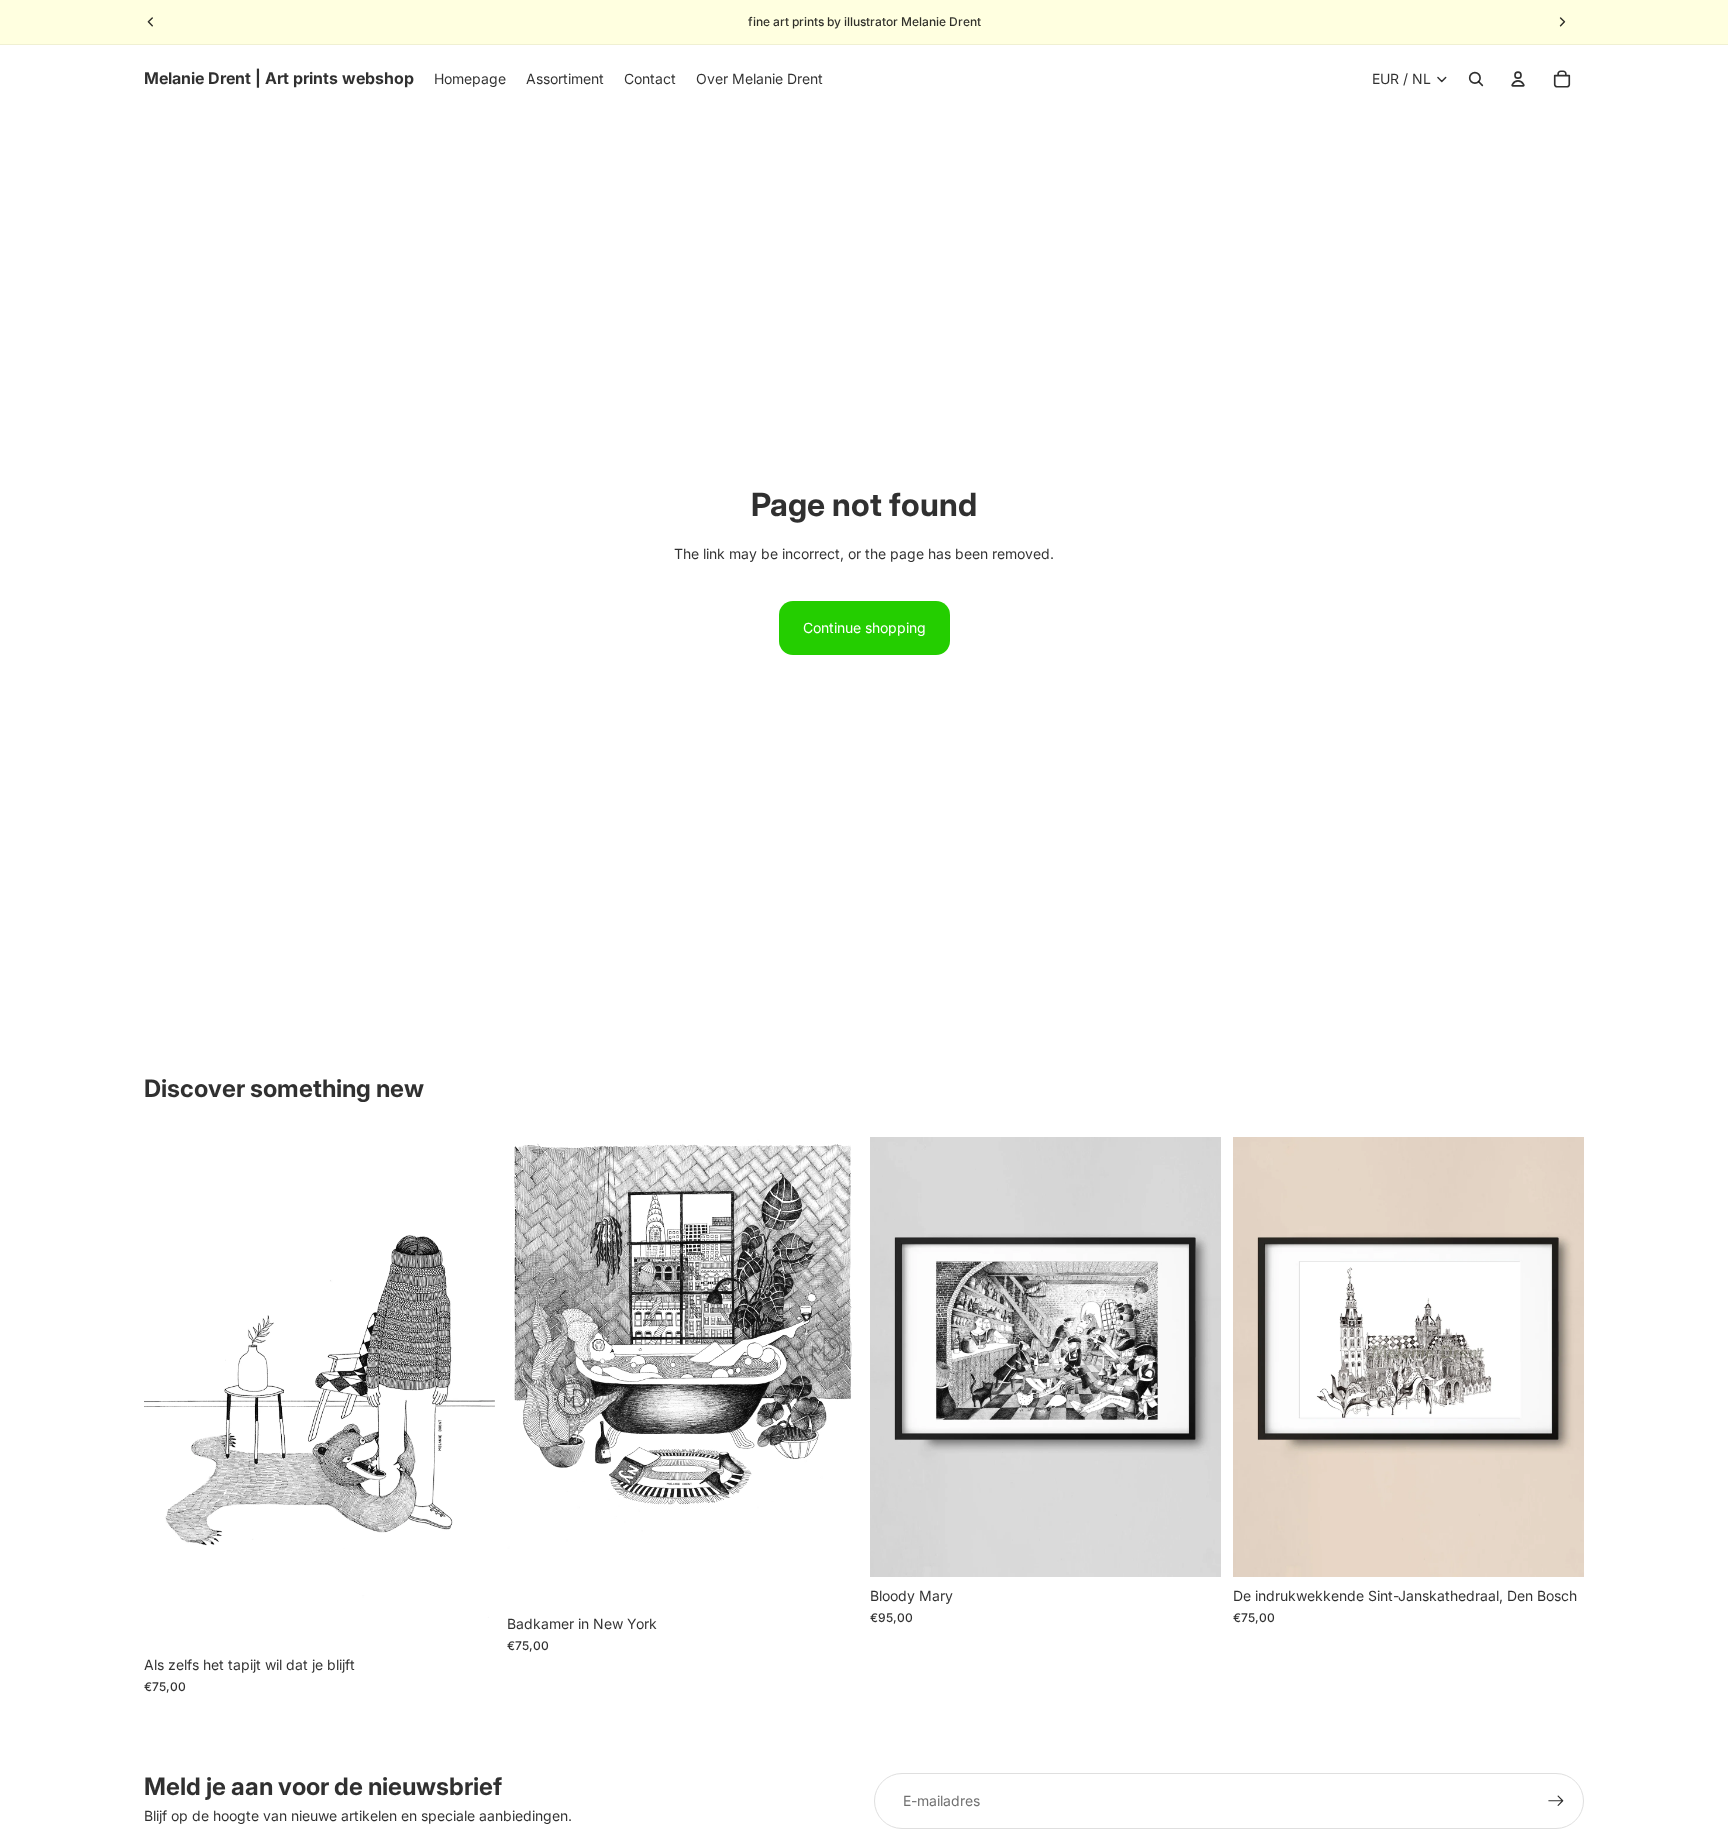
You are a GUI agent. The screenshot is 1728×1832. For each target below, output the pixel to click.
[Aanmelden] (1556, 1801)
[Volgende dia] (1562, 22)
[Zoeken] (1476, 79)
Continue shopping (864, 627)
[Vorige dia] (151, 22)
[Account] (1518, 79)
